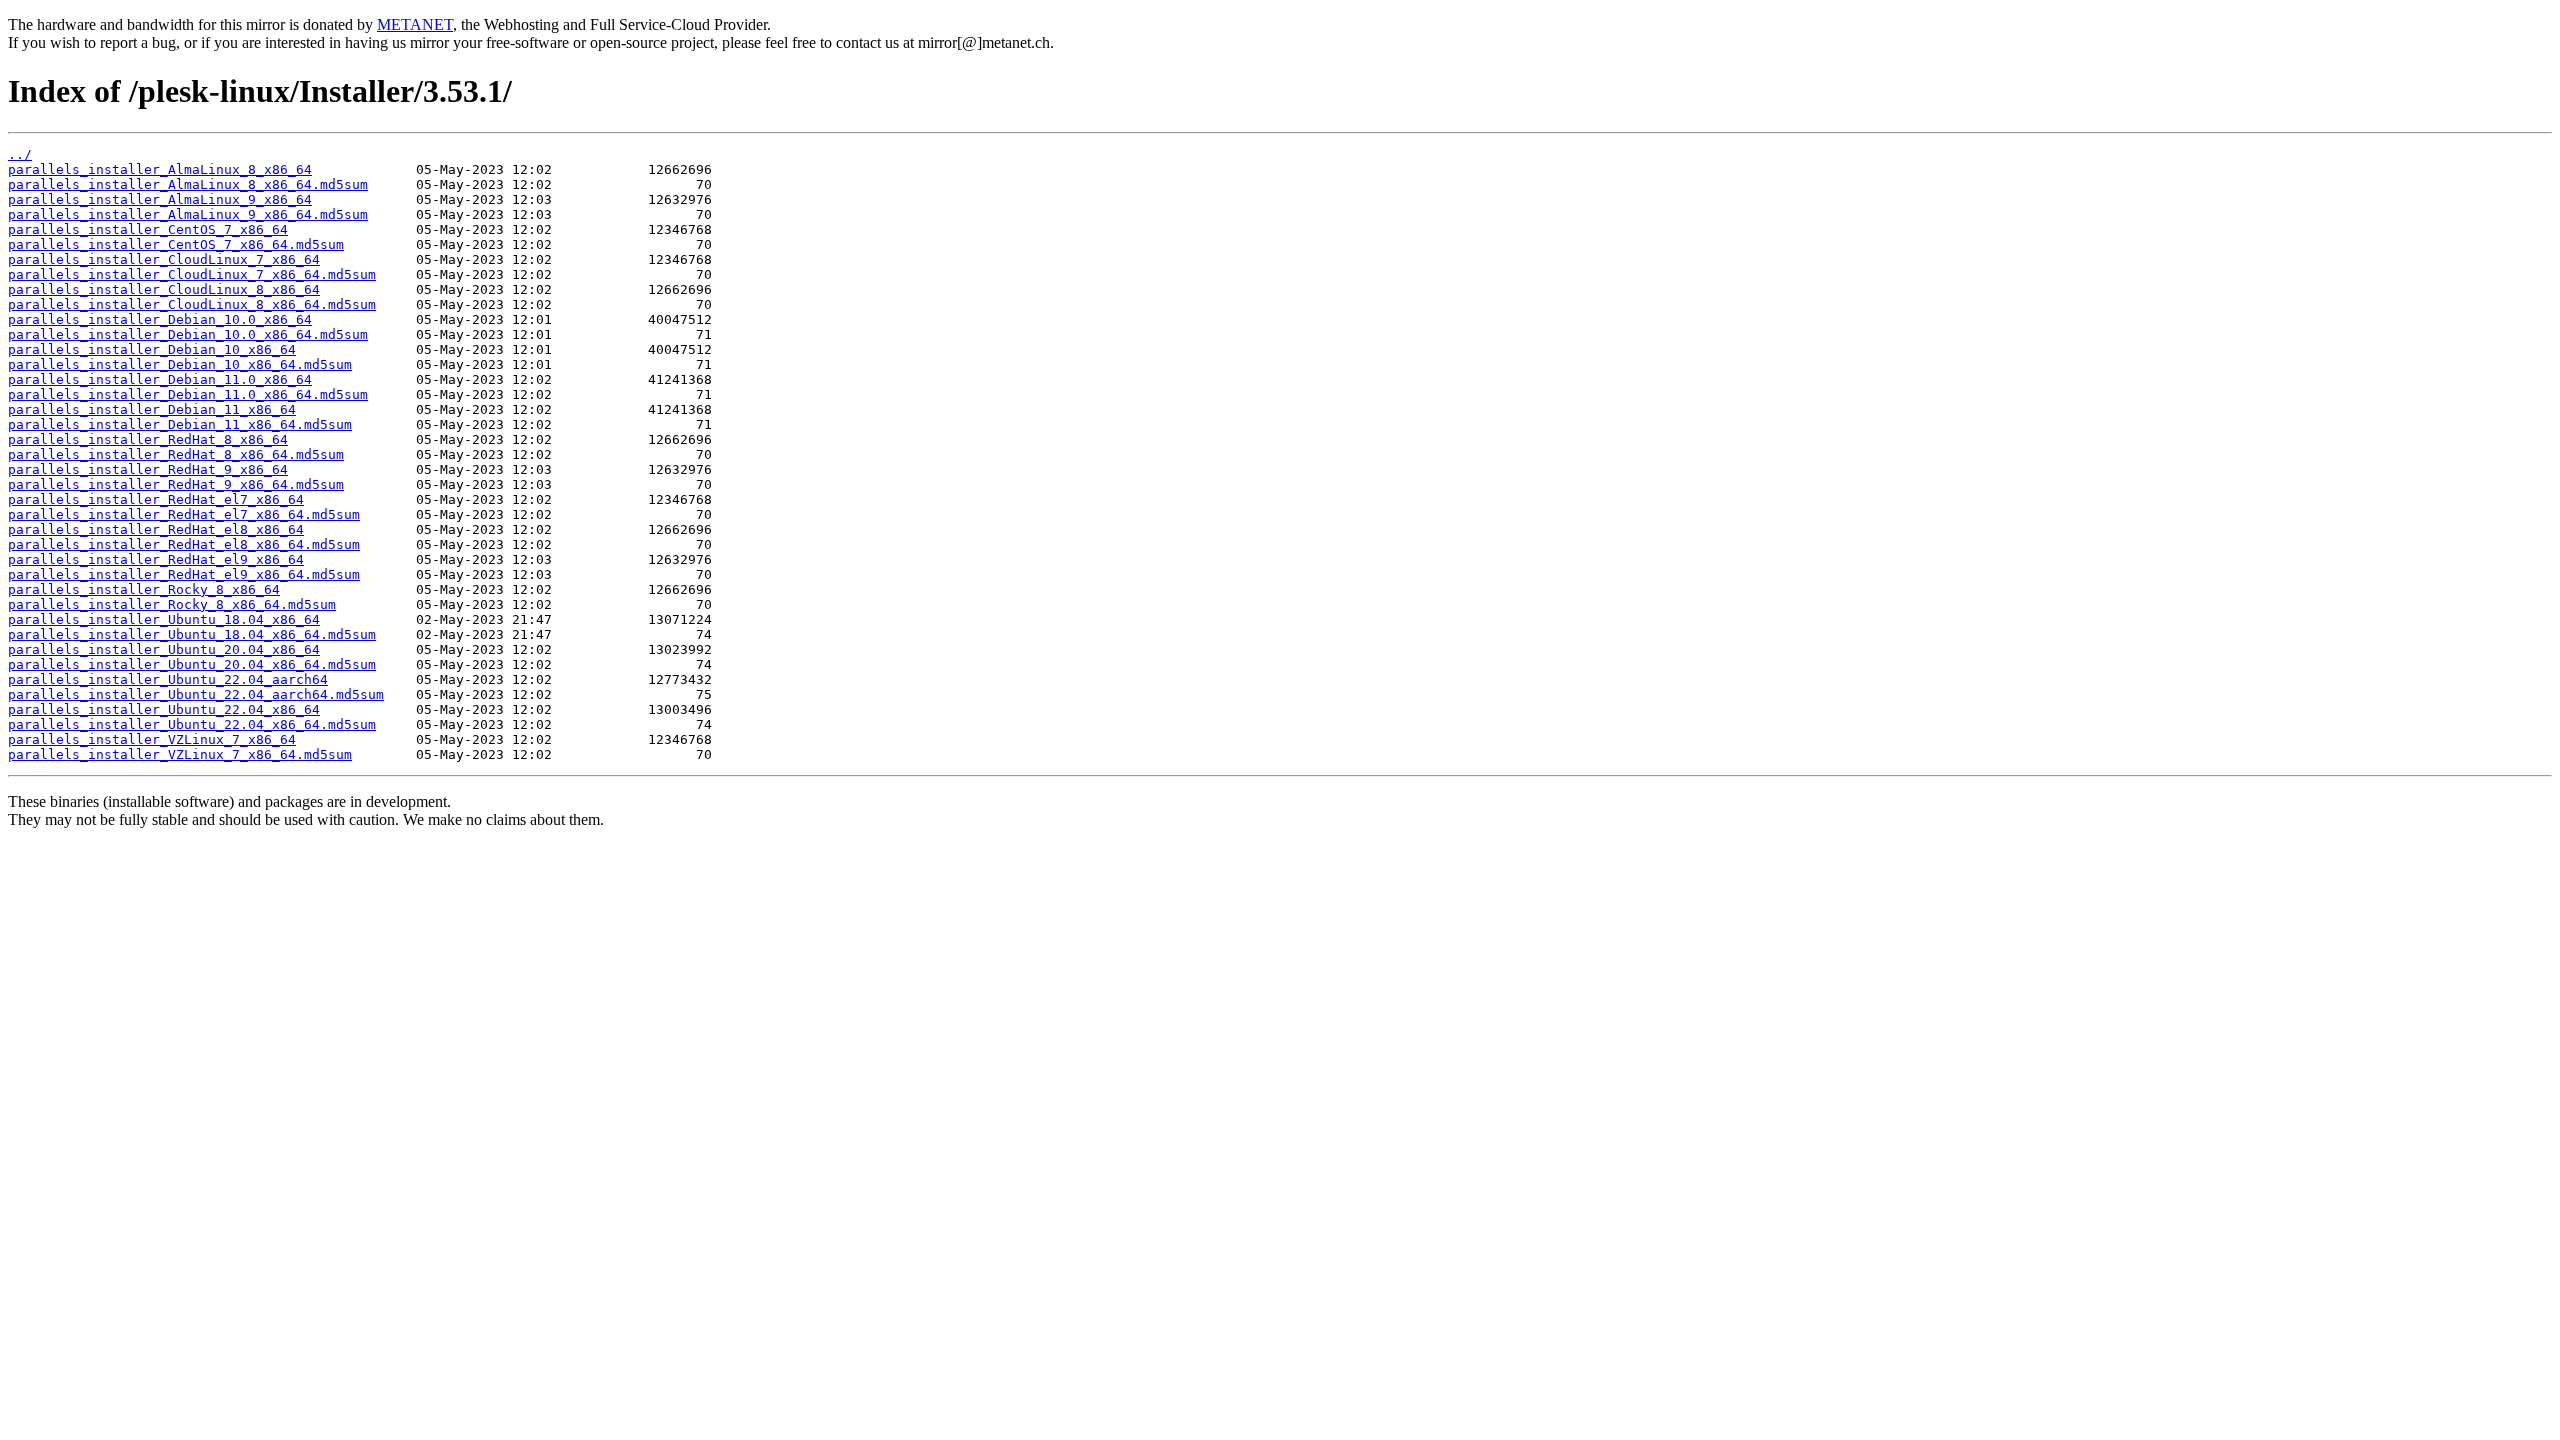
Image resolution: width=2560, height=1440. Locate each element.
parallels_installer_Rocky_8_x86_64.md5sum (172, 604)
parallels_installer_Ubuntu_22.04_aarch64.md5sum (196, 694)
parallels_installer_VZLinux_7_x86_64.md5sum (180, 754)
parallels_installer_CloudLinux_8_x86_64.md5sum (192, 304)
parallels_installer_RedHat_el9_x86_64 (156, 559)
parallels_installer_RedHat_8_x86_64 (148, 439)
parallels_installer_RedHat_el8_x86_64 (156, 529)
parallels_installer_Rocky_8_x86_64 (144, 589)
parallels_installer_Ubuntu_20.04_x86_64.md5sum (192, 664)
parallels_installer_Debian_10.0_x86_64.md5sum (188, 334)
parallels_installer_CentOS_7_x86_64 (148, 229)
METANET (415, 24)
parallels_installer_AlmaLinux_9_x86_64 (160, 199)
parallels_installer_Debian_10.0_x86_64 (160, 319)
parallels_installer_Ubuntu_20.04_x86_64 (164, 649)
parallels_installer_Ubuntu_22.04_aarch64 (168, 679)
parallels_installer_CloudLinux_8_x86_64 (164, 289)
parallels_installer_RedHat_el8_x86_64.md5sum (184, 544)
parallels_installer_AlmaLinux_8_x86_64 (160, 169)
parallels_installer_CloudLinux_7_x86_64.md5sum (192, 274)
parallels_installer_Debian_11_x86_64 (152, 409)
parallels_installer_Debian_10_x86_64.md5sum (180, 364)
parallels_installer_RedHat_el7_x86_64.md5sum (184, 514)
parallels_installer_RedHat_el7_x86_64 (156, 499)
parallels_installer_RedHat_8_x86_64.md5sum (176, 454)
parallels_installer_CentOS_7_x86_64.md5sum (176, 244)
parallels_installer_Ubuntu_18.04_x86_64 (164, 619)
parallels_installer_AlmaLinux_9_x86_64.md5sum (188, 214)
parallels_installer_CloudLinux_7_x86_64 (164, 259)
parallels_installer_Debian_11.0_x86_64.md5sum (188, 394)
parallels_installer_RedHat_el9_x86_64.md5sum (184, 574)
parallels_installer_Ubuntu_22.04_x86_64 (164, 709)
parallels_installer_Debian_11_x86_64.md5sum (180, 424)
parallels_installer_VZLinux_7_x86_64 (152, 739)
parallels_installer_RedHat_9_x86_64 (148, 469)
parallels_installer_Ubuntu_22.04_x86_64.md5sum (192, 724)
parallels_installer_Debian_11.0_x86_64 (160, 379)
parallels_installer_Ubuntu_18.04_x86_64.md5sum (192, 634)
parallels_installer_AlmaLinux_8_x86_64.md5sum (188, 184)
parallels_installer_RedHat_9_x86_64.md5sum (176, 484)
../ (20, 154)
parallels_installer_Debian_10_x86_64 (152, 349)
